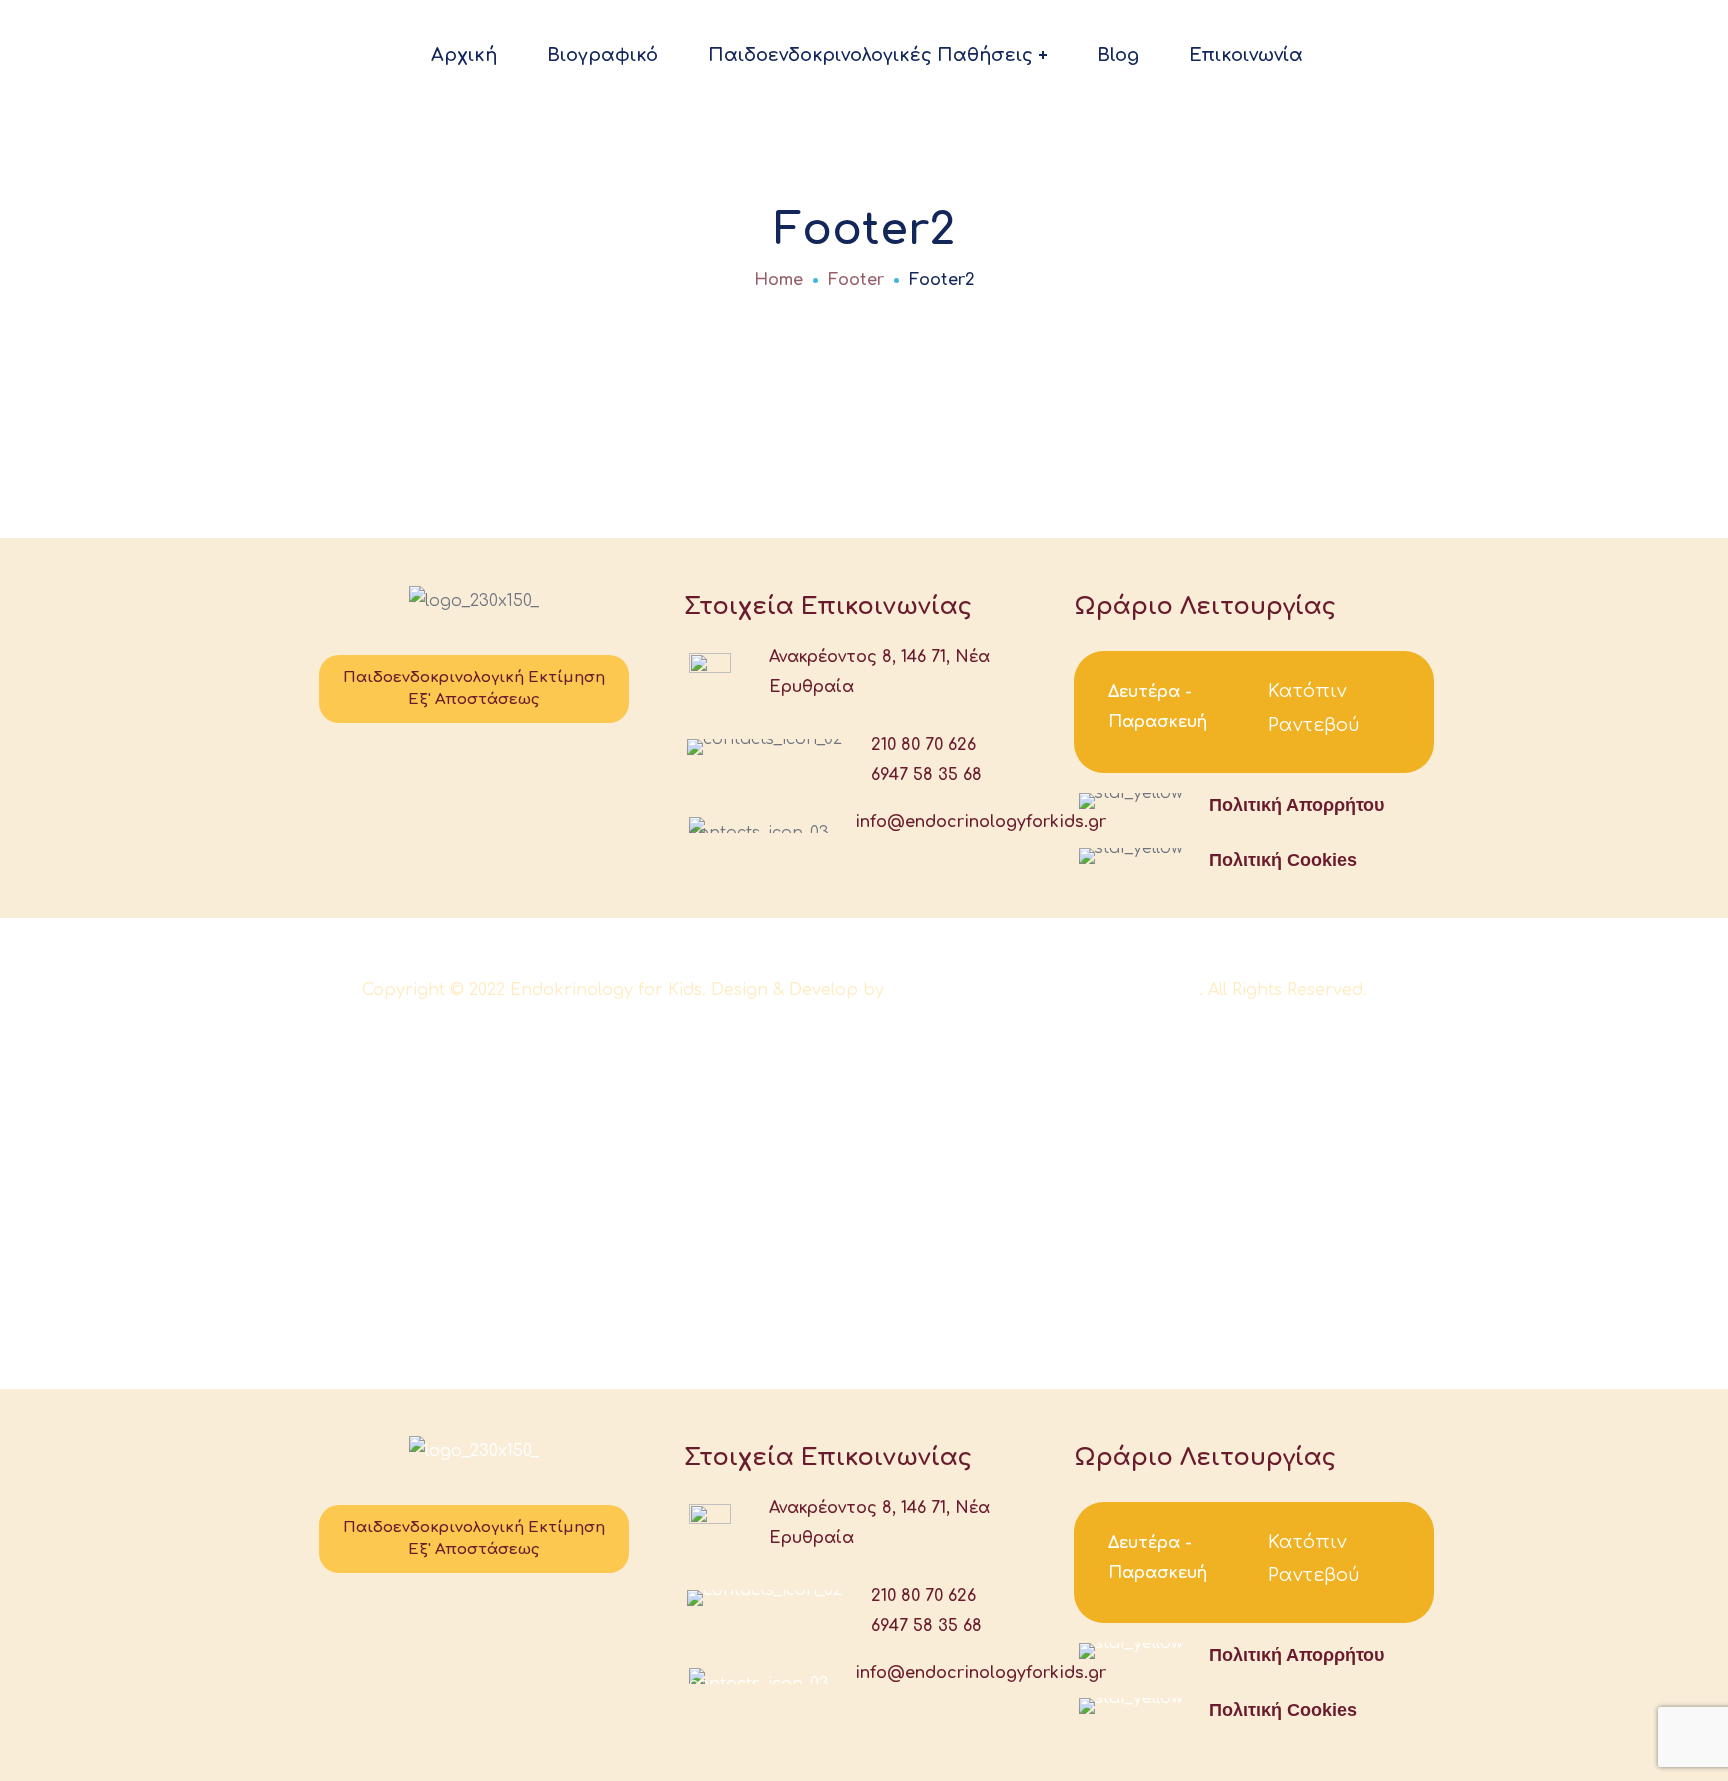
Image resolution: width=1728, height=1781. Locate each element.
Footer (856, 280)
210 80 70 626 (923, 745)
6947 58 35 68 (926, 775)
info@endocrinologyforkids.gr (980, 822)
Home (778, 280)
